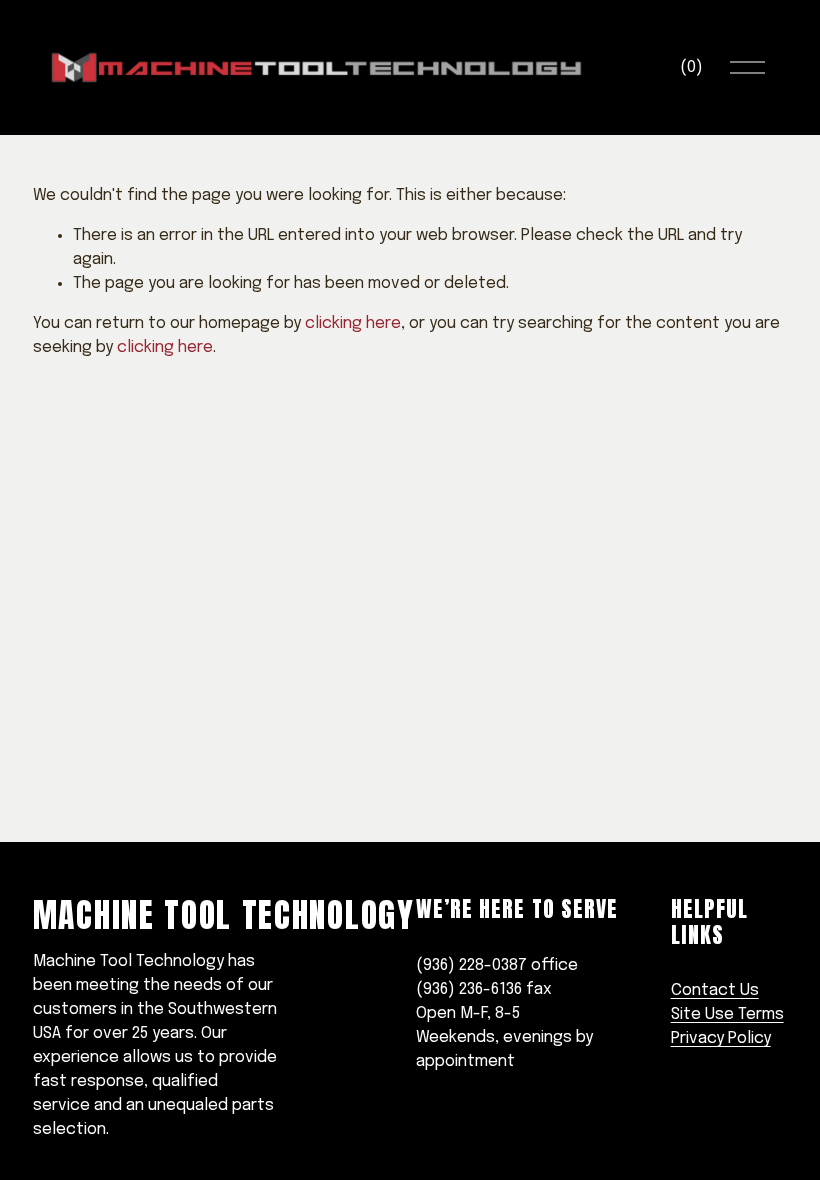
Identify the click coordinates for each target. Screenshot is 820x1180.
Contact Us (715, 990)
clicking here (353, 323)
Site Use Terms (727, 1014)
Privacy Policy (721, 1038)
